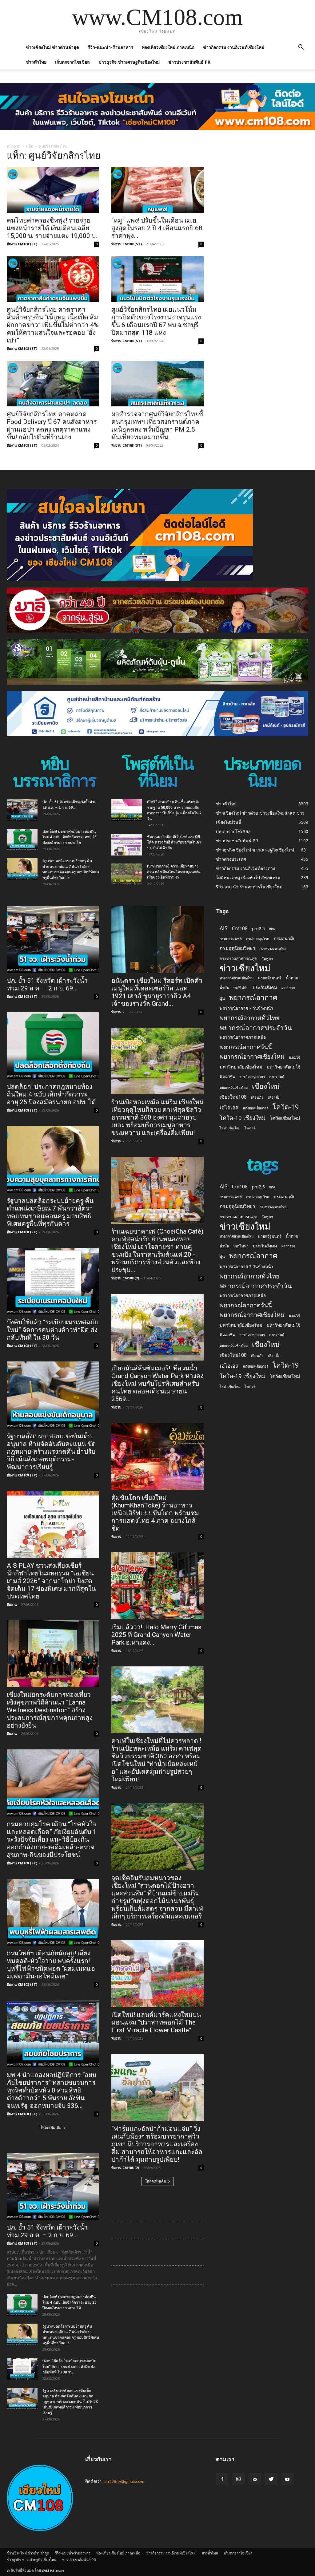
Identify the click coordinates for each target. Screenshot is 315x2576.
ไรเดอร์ (250, 1128)
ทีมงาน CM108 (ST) (22, 244)
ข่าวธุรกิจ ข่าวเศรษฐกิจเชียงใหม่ (129, 62)
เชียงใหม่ (266, 1086)
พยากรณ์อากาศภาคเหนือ (243, 1037)
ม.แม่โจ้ (294, 1057)
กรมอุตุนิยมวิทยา (237, 948)
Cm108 (240, 928)
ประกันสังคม (265, 987)
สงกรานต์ (277, 1077)
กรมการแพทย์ (231, 938)
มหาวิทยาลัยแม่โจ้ (283, 1067)
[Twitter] (271, 2479)
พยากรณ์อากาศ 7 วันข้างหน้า (246, 1008)
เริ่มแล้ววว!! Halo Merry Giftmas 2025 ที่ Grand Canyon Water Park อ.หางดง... (156, 1635)
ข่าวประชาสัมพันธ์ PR (189, 62)
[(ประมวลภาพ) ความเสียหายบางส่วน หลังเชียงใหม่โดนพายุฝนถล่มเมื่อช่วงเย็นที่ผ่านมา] (127, 874)
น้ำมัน (224, 988)
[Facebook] (222, 2479)
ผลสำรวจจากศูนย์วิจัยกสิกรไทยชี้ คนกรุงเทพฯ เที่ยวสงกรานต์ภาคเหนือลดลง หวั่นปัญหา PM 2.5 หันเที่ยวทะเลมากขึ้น (157, 426)
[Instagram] (238, 2479)
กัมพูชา (267, 959)
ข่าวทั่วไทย (36, 62)
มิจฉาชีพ (227, 1077)
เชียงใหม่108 (233, 1097)
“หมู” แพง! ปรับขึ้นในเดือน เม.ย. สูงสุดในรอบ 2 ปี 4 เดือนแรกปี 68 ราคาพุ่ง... (157, 228)
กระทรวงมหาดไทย (273, 949)
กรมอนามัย (285, 938)
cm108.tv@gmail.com (124, 2481)
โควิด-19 (286, 1107)
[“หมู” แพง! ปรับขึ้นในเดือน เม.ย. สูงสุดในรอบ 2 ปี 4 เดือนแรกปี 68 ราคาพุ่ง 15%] (157, 190)
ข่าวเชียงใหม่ (245, 968)
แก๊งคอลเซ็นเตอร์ (256, 1108)
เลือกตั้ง (274, 1097)
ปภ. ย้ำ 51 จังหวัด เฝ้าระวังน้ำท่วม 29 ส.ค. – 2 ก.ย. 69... (47, 984)
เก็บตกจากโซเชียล (72, 62)
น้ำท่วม (292, 978)
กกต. (273, 929)
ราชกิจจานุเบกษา (252, 1077)
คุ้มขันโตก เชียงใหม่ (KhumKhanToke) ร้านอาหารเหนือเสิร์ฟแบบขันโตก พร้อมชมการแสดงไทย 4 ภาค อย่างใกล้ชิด (155, 1513)
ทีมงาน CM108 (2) (125, 1278)
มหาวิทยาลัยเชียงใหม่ (241, 1067)
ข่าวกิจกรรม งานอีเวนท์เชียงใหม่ (234, 47)
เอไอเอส (229, 1107)
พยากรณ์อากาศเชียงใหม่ (252, 1056)
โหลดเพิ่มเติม (51, 2127)
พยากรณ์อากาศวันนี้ (246, 1047)
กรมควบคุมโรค (258, 939)
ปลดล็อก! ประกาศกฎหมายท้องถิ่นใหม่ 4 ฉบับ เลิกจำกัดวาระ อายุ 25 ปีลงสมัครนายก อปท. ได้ (70, 837)
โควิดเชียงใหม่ (285, 1118)
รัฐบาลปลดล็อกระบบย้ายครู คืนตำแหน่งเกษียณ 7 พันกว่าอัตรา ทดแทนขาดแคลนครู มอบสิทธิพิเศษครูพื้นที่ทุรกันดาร (50, 1212)
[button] (301, 48)
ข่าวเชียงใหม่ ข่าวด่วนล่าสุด (52, 47)
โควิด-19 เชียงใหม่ (243, 1118)
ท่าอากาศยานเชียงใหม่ (237, 978)
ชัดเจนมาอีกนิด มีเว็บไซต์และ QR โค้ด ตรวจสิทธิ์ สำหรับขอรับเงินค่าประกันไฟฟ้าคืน (174, 842)
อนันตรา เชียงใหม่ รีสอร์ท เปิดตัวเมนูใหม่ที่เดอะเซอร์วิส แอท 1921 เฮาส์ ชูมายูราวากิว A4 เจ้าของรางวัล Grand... (157, 992)
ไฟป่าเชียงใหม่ (230, 1128)
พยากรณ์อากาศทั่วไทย (250, 1018)
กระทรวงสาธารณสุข (238, 958)
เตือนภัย (257, 1097)
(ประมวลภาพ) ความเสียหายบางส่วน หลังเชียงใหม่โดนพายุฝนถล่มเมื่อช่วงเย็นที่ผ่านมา (174, 872)
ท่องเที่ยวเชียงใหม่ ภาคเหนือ (168, 47)
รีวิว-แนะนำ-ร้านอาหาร (110, 47)
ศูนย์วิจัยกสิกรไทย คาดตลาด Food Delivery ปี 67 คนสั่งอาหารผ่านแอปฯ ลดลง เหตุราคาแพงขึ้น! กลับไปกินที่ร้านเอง (52, 426)
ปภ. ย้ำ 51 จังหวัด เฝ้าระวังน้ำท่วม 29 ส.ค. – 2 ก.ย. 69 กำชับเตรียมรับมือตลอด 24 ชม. (157, 2211)
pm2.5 (258, 928)
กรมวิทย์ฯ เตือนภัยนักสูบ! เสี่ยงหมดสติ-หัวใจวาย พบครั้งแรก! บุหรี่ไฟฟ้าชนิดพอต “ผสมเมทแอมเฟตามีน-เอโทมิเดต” (51, 1965)
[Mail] (255, 2479)
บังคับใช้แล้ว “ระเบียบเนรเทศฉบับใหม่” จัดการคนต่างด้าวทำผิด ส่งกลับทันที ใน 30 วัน (53, 1330)
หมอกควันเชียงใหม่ (234, 1087)
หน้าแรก (14, 146)
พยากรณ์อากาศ (253, 997)
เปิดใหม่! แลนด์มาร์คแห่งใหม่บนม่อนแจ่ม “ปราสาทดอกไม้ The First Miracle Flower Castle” (156, 2022)
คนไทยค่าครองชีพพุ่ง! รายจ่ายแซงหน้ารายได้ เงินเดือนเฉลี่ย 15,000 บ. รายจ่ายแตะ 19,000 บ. (52, 228)
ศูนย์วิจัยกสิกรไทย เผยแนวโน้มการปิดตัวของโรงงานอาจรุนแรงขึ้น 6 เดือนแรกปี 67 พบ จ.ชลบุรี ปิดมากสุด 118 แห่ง (156, 321)
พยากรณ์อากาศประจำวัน (256, 1027)
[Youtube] (287, 2479)
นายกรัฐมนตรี (270, 978)
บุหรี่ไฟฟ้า (241, 988)
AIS (224, 928)
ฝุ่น (222, 998)
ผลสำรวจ (288, 988)
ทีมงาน (12, 1604)
